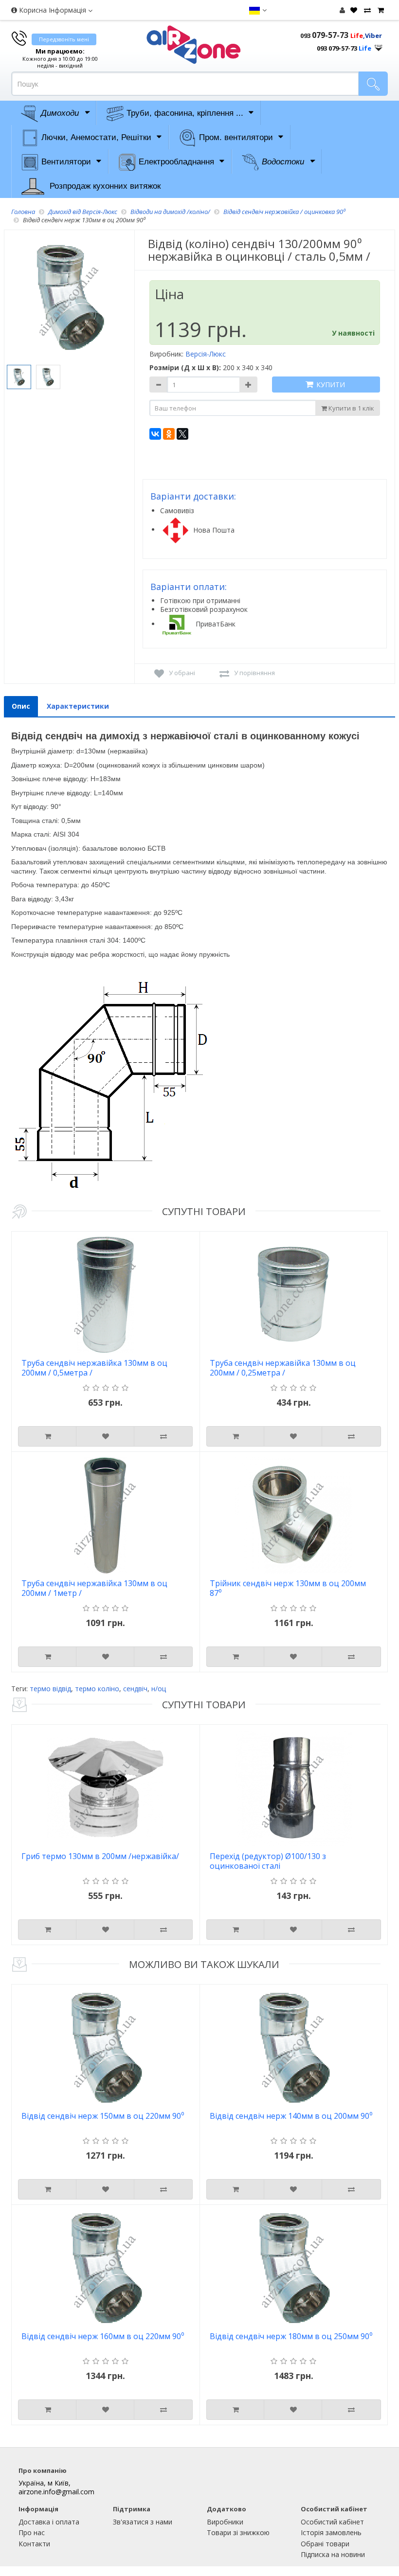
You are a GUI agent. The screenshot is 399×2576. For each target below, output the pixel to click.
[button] (258, 10)
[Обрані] (353, 10)
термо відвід (50, 1689)
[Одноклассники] (169, 434)
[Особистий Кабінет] (342, 10)
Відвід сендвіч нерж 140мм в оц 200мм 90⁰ (291, 2116)
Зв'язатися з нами (143, 2522)
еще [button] (379, 45)
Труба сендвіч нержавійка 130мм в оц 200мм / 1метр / (94, 1588)
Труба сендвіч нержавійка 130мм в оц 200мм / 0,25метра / (283, 1368)
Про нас (32, 2532)
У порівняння (254, 673)
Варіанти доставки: (193, 496)
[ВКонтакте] (155, 434)
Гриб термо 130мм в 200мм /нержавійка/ (100, 1856)
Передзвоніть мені (64, 39)
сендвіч (135, 1689)
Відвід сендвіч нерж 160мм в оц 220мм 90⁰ (103, 2336)
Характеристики (78, 706)
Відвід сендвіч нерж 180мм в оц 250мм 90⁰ (291, 2336)
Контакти (34, 2544)
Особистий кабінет (332, 2522)
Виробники (225, 2522)
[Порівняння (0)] (366, 10)
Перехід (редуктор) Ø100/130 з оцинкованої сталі (268, 1861)
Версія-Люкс (206, 354)
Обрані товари (325, 2544)
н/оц (159, 1689)
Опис (21, 706)
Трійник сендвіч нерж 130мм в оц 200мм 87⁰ (288, 1588)
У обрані (182, 673)
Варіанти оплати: (189, 587)
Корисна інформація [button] (53, 10)
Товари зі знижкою (238, 2532)
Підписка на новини (333, 2554)
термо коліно (97, 1689)
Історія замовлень (331, 2532)
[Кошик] (380, 10)
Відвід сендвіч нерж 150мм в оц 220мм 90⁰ (103, 2116)
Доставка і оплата (49, 2522)
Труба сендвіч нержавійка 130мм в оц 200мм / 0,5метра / (94, 1368)
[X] (182, 434)
